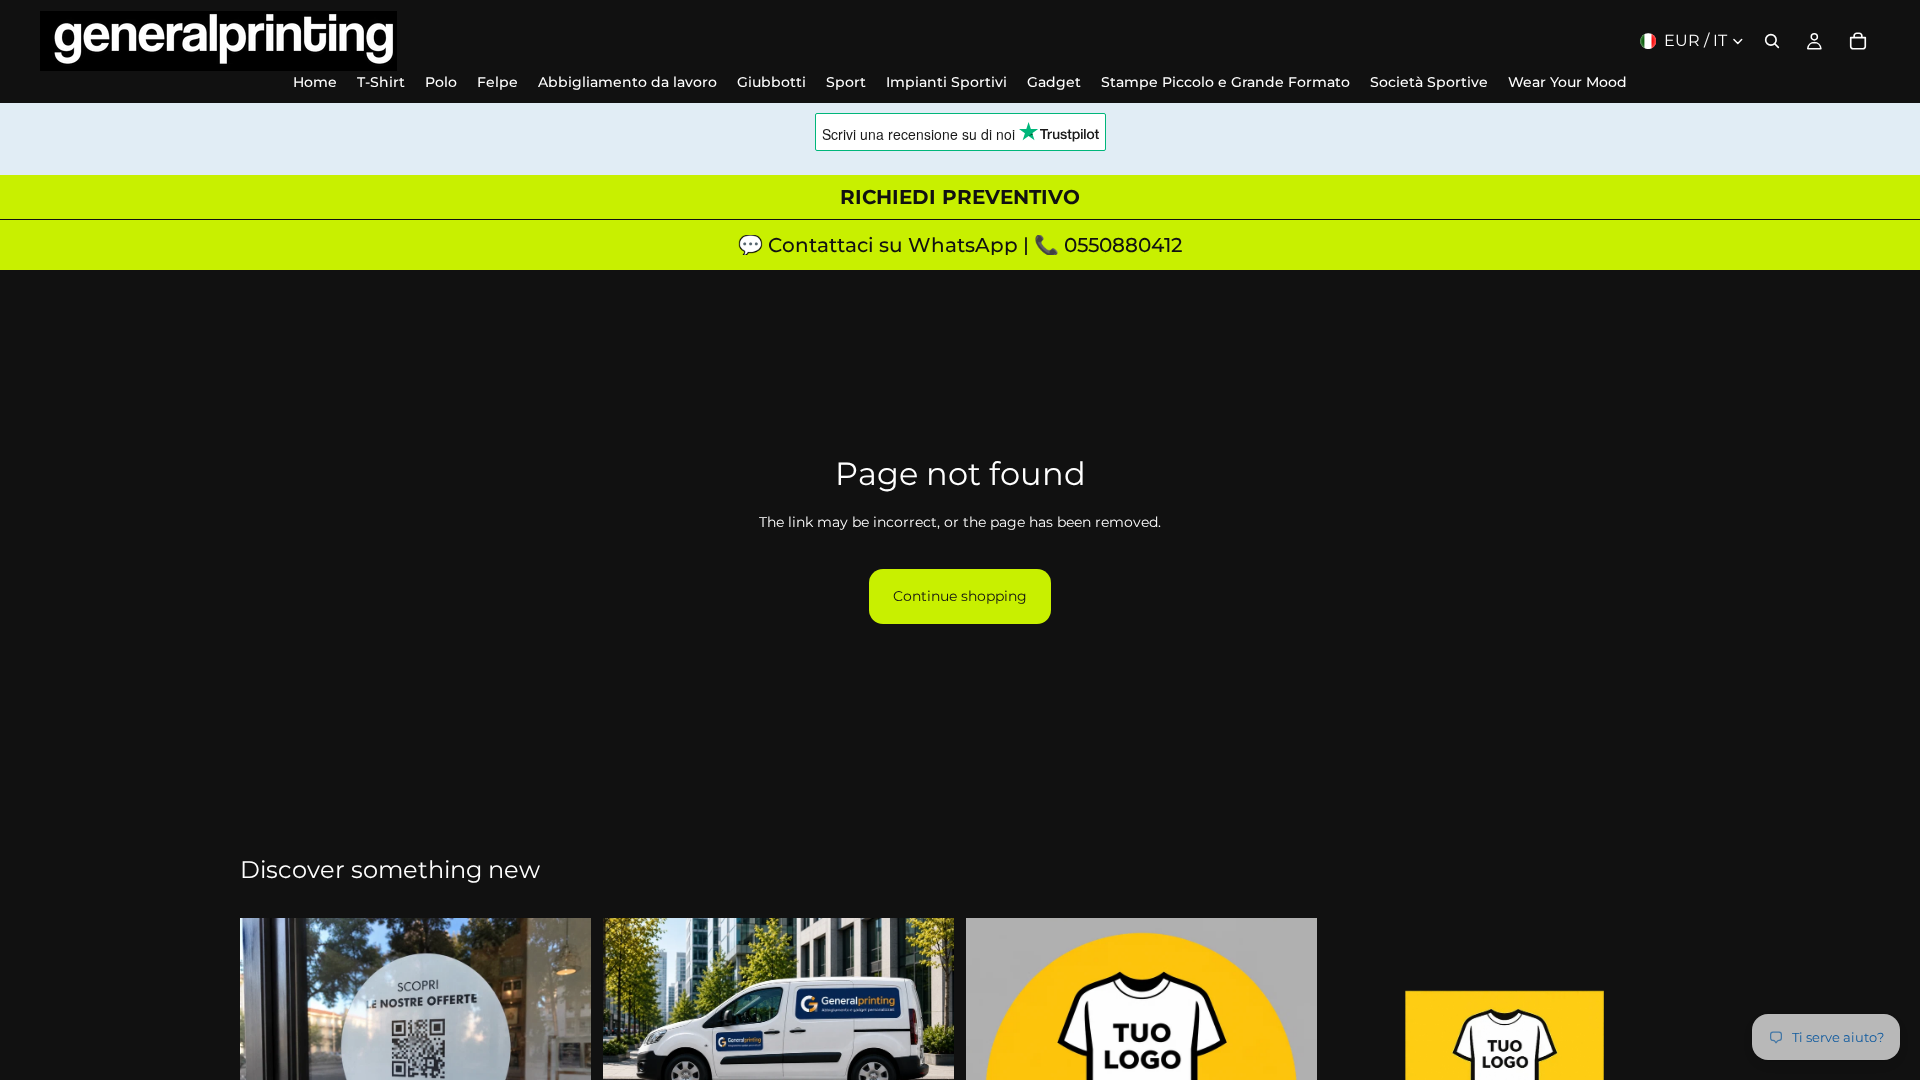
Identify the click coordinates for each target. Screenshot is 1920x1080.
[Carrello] (1858, 41)
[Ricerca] (1772, 41)
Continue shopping (960, 596)
